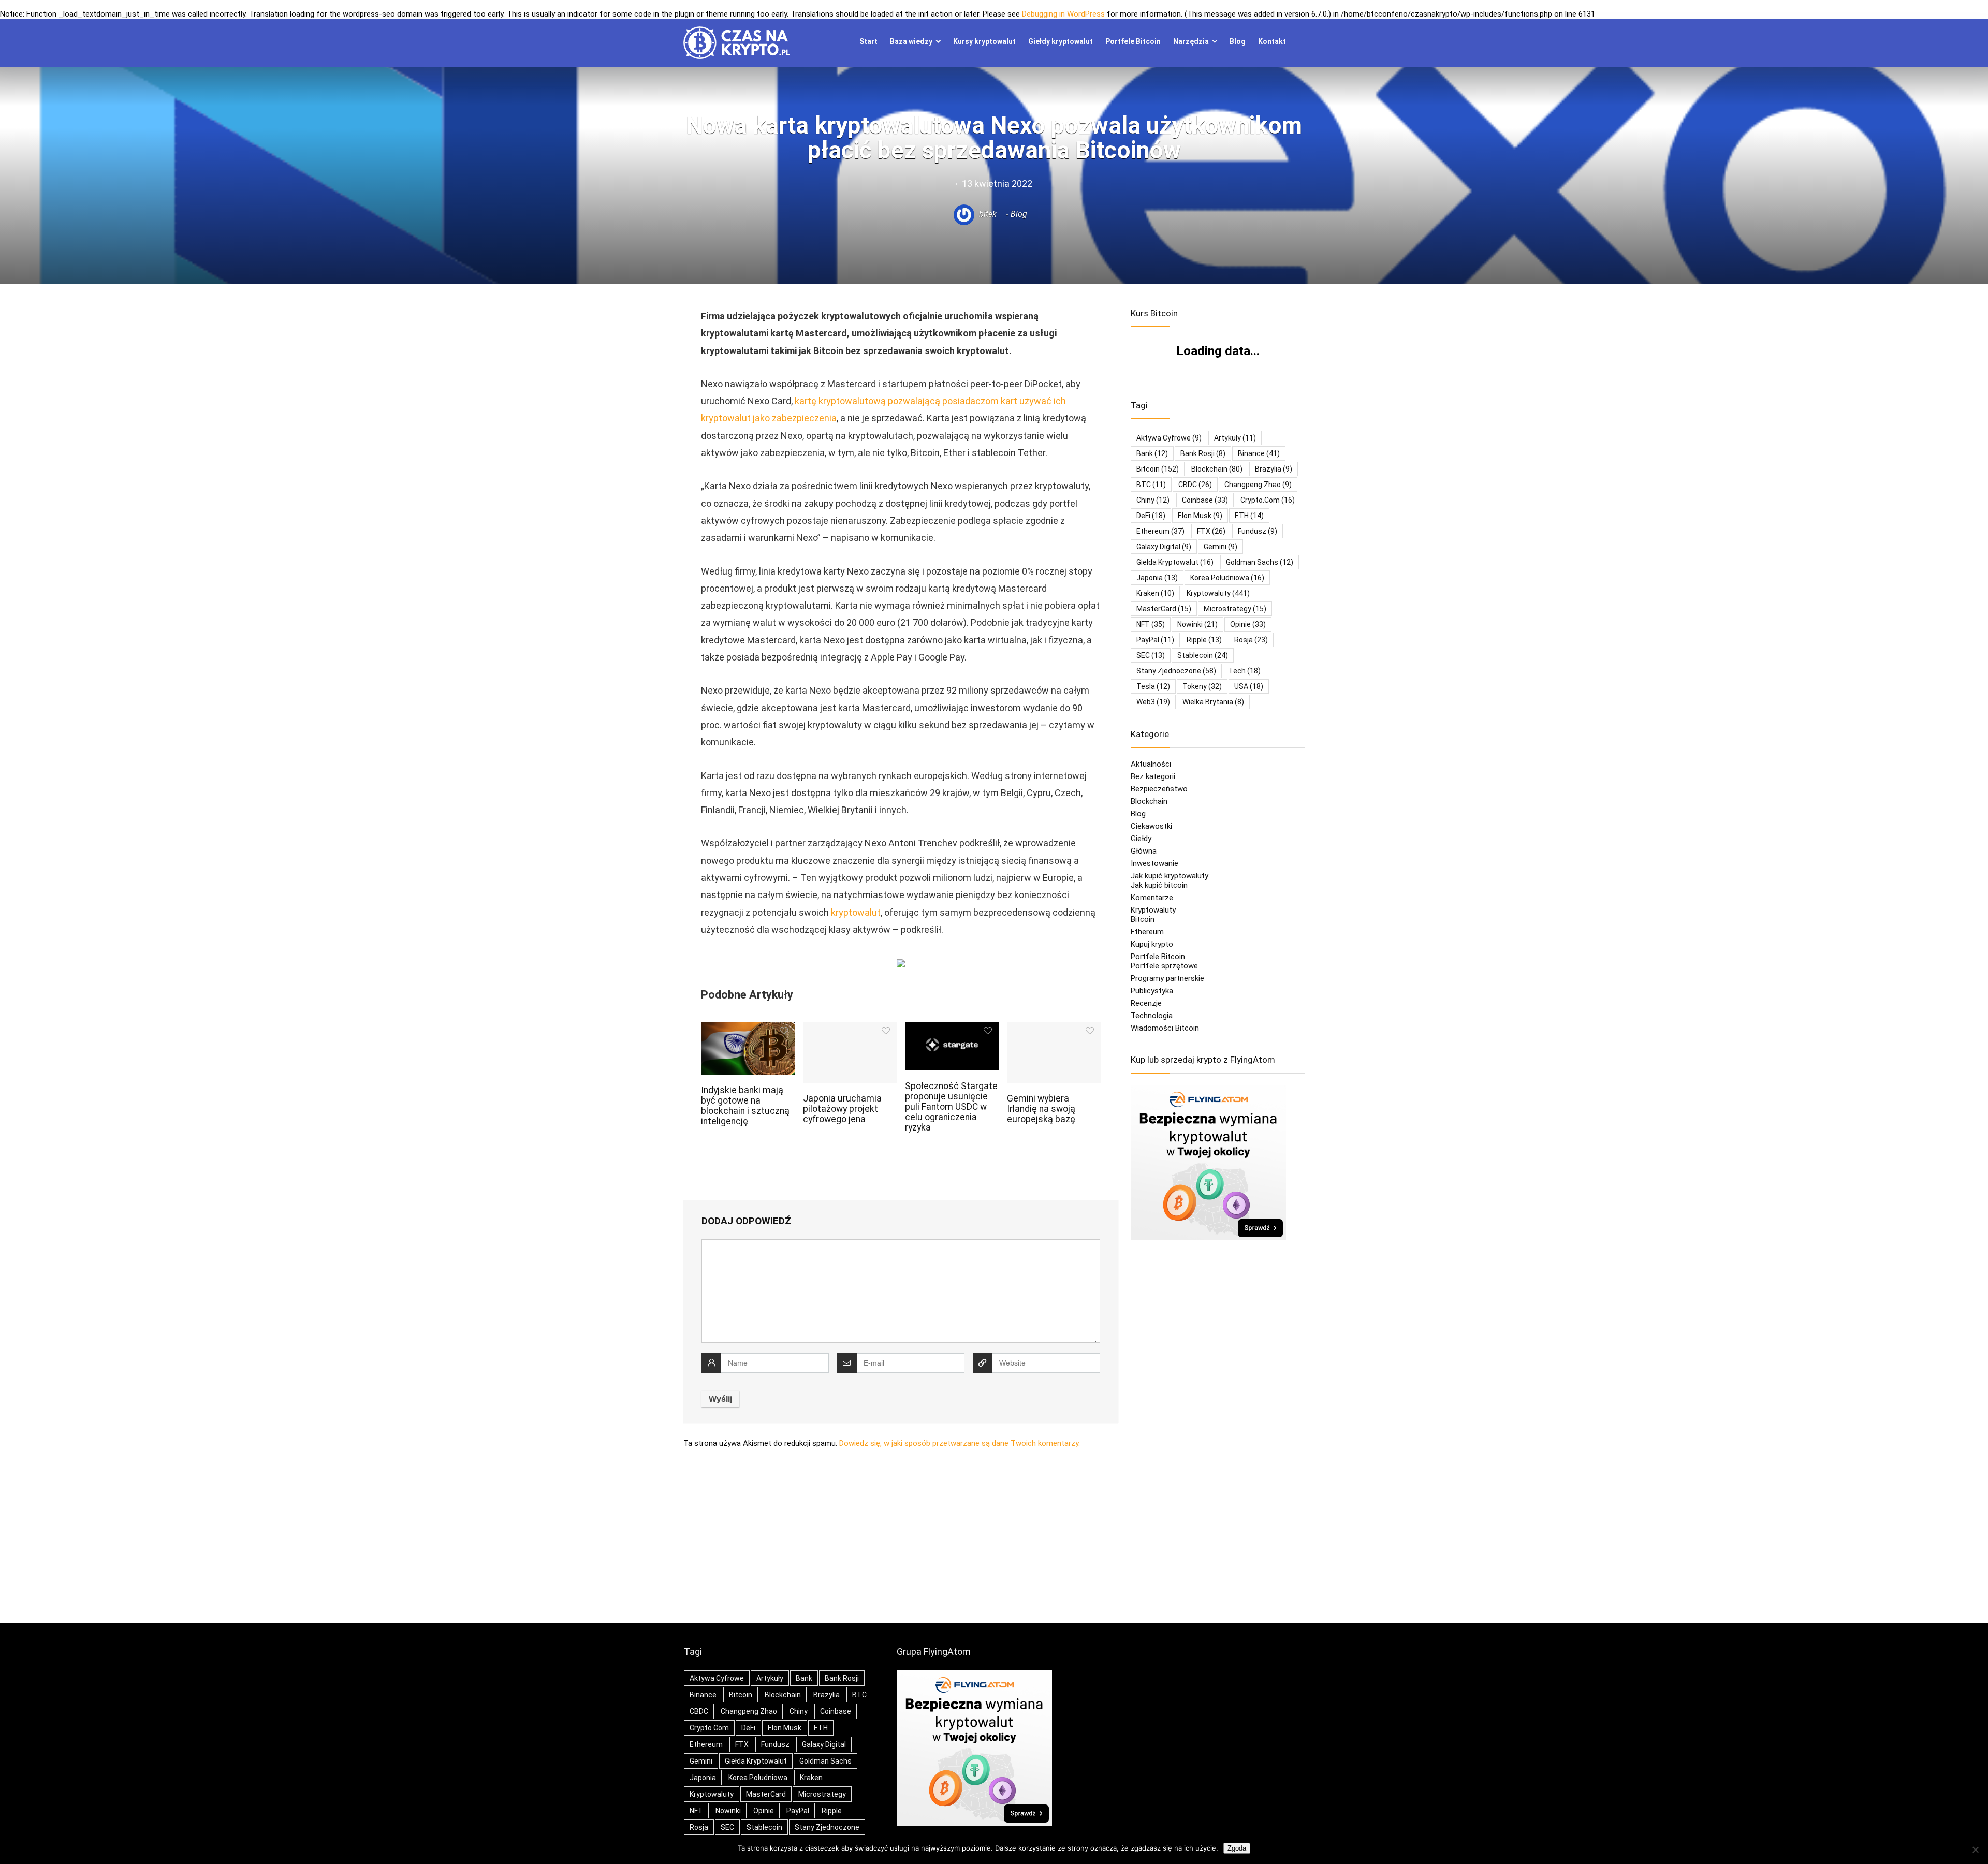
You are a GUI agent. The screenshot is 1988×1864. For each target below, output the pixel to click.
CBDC (1195, 485)
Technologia (1152, 1016)
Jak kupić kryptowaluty (1170, 876)
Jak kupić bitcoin (1159, 885)
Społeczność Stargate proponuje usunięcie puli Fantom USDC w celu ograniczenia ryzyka (951, 1107)
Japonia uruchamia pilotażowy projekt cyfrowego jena (842, 1109)
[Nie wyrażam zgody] (1975, 1850)
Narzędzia (1191, 41)
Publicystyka (1152, 991)
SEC (1151, 655)
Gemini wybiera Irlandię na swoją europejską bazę (1041, 1109)
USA (1249, 686)
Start (868, 41)
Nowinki (1197, 624)
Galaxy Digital (1164, 547)
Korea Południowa (1227, 578)
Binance (1259, 453)
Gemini (1220, 547)
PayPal (1155, 640)
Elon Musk (1200, 516)
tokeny (1202, 686)
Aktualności (1151, 764)
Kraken (1155, 593)
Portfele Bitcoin (1133, 41)
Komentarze (1152, 898)
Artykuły (1235, 438)
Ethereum (1160, 531)
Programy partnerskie (1167, 978)
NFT (1151, 624)
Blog (1238, 41)
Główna (1144, 851)
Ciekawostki (1151, 826)
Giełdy (1141, 839)
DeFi (1151, 516)
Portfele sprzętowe (1164, 966)
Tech (1245, 671)
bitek (987, 214)
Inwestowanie (1154, 863)
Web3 (1153, 702)
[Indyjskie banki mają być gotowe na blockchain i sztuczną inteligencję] (748, 1029)
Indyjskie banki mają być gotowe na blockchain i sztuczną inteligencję (745, 1106)
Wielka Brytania (1213, 702)
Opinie (1248, 624)
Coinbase (1205, 500)
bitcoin (1158, 469)
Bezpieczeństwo (1159, 789)
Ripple (1204, 640)
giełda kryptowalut (1175, 562)
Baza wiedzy (911, 41)
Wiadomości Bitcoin (1165, 1028)
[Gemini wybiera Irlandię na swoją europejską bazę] (1054, 1029)
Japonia (1157, 578)
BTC (1151, 485)
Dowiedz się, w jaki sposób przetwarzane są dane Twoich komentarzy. (960, 1443)
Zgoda (1237, 1848)
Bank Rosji (1203, 453)
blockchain (1217, 469)
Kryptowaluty (1153, 910)
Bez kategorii (1153, 776)
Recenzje (1146, 1003)
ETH (1249, 516)
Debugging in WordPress (1063, 14)
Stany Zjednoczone (1176, 671)
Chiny (1153, 500)
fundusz (1258, 531)
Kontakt (1272, 41)
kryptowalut (856, 912)
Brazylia (1274, 469)
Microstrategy (1235, 609)
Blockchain (1149, 801)
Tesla (1153, 686)
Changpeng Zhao (1258, 485)
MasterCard (1164, 609)
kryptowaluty (1218, 593)
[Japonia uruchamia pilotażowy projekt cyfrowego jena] (850, 1029)
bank (1152, 453)
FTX (1211, 531)
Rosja (1251, 640)
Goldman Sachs (1260, 562)
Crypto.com (1268, 500)
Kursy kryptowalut (984, 41)
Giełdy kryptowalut (1061, 41)
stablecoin (1203, 655)
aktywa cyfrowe (1169, 438)
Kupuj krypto (1152, 944)
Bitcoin (1143, 919)
